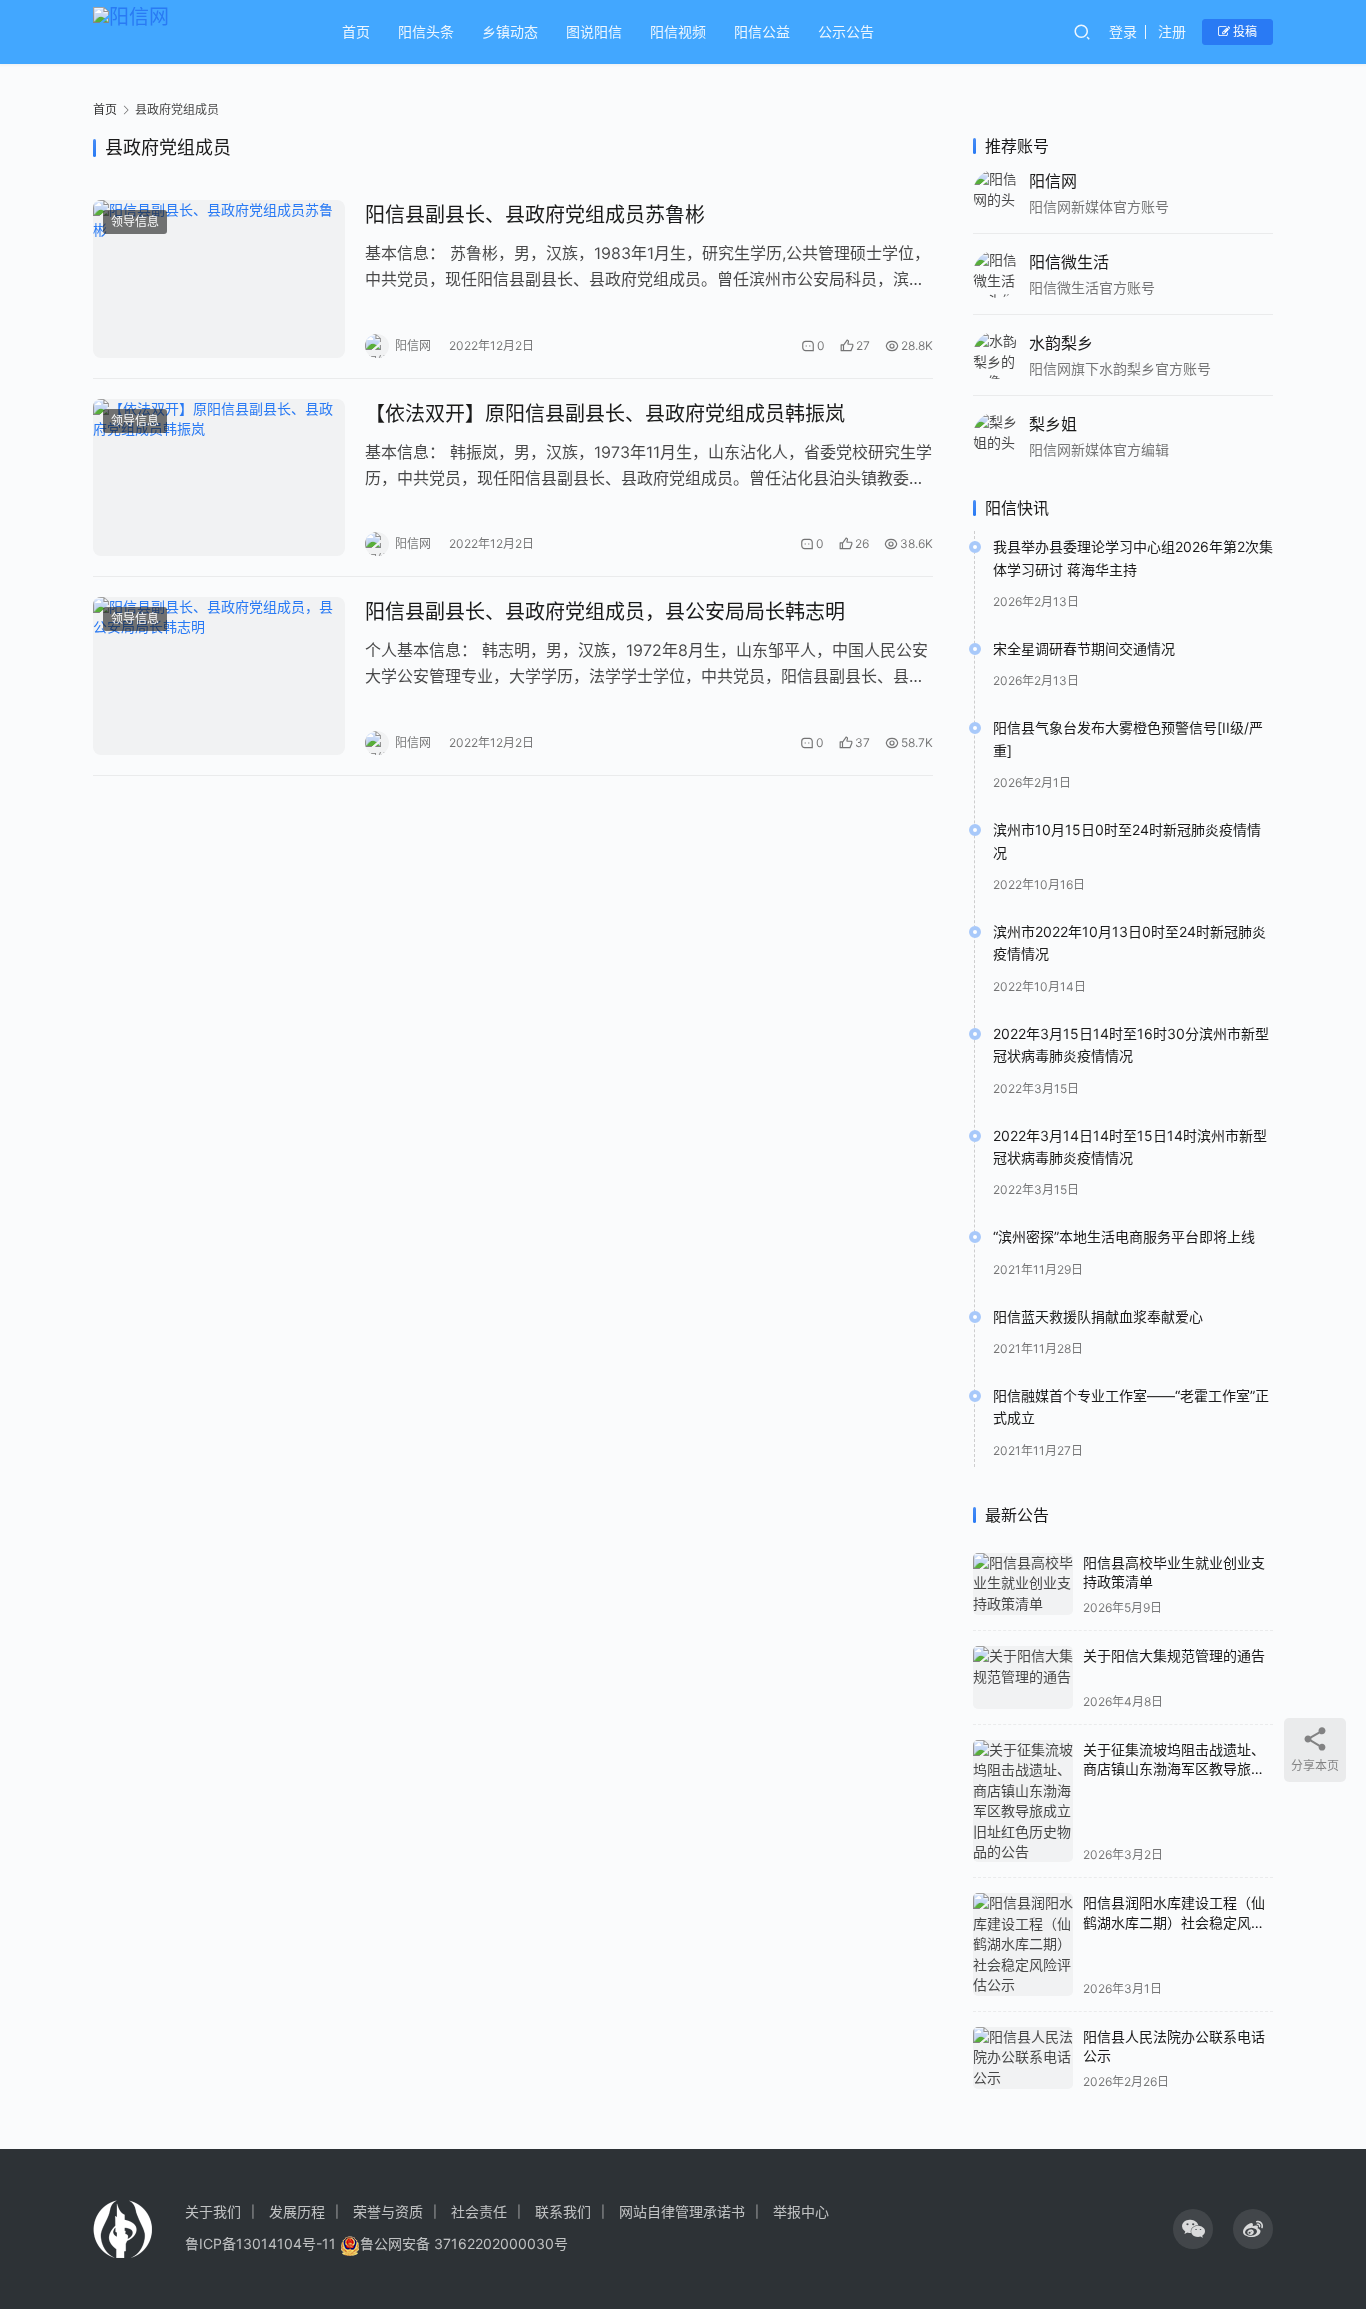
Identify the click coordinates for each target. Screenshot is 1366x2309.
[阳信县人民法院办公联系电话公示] (1023, 2058)
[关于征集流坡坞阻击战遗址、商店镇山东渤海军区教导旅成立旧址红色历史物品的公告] (1023, 1801)
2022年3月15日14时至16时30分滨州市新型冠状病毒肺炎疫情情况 (1131, 1044)
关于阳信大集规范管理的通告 (1174, 1655)
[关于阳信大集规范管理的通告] (1023, 1677)
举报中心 (801, 2211)
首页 (356, 31)
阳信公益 (762, 31)
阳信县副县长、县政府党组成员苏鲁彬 (535, 215)
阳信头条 (426, 31)
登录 (1123, 31)
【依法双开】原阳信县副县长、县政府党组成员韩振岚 (605, 414)
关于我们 (213, 2211)
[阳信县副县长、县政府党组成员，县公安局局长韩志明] (219, 676)
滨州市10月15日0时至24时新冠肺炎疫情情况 (1127, 840)
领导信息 (135, 221)
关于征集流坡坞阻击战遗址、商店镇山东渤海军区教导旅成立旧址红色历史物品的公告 (1174, 1769)
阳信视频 (678, 31)
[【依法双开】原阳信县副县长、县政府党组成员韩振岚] (219, 478)
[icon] (1193, 2229)
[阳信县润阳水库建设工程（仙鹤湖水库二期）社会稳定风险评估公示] (1023, 1944)
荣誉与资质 (388, 2211)
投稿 (1243, 31)
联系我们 (563, 2211)
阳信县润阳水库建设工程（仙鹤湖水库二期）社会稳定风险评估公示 (1174, 1922)
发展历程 (297, 2211)
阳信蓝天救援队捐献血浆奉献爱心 (1098, 1316)
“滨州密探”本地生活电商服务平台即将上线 (1124, 1236)
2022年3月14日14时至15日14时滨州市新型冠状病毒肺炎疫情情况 (1130, 1146)
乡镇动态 (510, 31)
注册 (1172, 31)
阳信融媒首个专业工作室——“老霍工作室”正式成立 (1131, 1406)
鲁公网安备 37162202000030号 (464, 2243)
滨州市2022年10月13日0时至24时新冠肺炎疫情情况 (1129, 942)
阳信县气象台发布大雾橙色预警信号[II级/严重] (1128, 738)
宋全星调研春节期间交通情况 (1084, 648)
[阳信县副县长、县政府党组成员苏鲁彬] (219, 279)
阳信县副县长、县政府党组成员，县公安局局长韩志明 (605, 612)
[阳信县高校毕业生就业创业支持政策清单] (1023, 1584)
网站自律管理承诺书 (682, 2211)
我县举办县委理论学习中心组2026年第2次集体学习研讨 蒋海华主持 (1133, 557)
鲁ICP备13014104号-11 (260, 2243)
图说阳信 (594, 31)
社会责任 (479, 2211)
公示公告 (846, 31)
